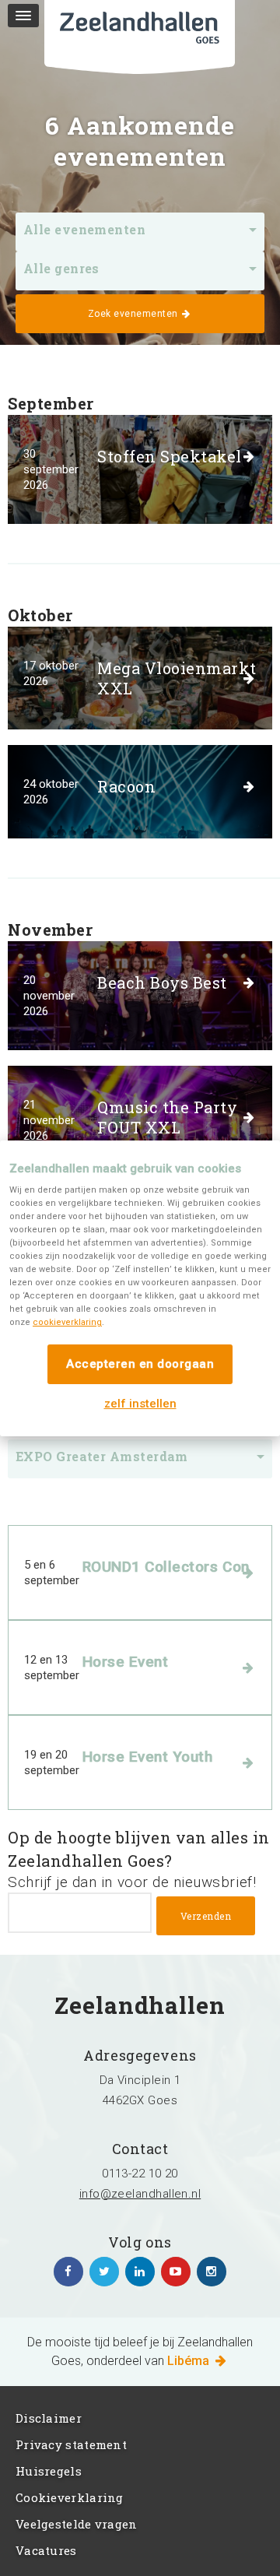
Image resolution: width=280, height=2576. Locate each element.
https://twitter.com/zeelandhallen (104, 2272)
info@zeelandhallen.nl (140, 2194)
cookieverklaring (67, 1322)
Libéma (190, 2361)
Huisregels (49, 2471)
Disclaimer (49, 2418)
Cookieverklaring (70, 2497)
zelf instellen (140, 1404)
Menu (23, 16)
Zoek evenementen (135, 314)
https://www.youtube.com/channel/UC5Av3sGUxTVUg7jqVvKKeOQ (176, 2272)
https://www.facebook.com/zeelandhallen (68, 2272)
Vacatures (46, 2550)
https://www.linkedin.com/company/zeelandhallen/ (140, 2272)
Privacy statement (71, 2444)
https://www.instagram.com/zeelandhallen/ (212, 2272)
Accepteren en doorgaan (140, 1364)
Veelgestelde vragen (77, 2524)
